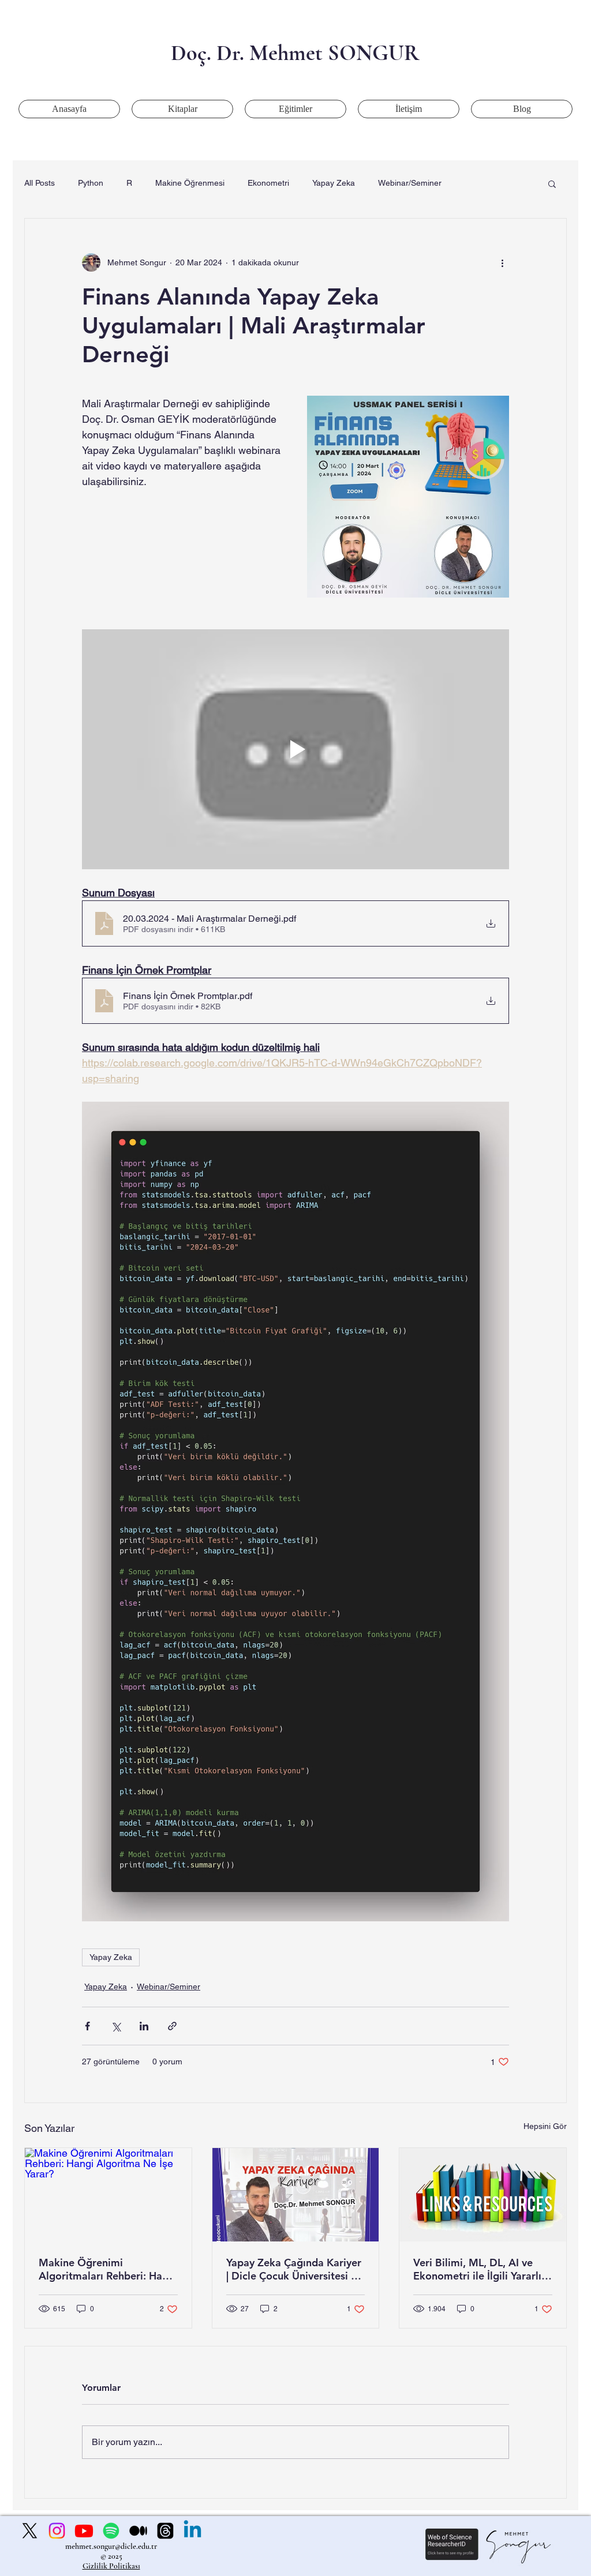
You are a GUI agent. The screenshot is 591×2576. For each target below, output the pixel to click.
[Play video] (295, 749)
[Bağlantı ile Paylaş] (172, 2026)
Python (91, 183)
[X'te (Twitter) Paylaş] (116, 2026)
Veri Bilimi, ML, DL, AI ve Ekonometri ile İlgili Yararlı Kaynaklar (477, 2269)
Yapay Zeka (334, 183)
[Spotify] (111, 2531)
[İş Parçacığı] (165, 2531)
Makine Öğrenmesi (190, 183)
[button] (552, 183)
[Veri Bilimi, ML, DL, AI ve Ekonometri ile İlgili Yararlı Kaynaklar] (483, 2195)
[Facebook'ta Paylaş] (87, 2026)
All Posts (40, 183)
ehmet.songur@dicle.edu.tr (114, 2546)
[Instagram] (57, 2531)
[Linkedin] (192, 2531)
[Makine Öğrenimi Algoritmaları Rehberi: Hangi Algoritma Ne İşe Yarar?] (108, 2195)
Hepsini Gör (545, 2126)
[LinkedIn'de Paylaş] (144, 2026)
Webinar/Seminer (410, 183)
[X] (30, 2531)
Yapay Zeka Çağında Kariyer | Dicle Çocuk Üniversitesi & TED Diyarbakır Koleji (294, 2269)
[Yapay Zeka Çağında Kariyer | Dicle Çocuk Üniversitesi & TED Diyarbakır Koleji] (296, 2195)
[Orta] (138, 2531)
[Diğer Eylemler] (502, 262)
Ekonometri (268, 183)
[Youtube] (84, 2531)
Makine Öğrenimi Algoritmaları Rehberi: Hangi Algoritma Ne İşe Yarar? (108, 2269)
